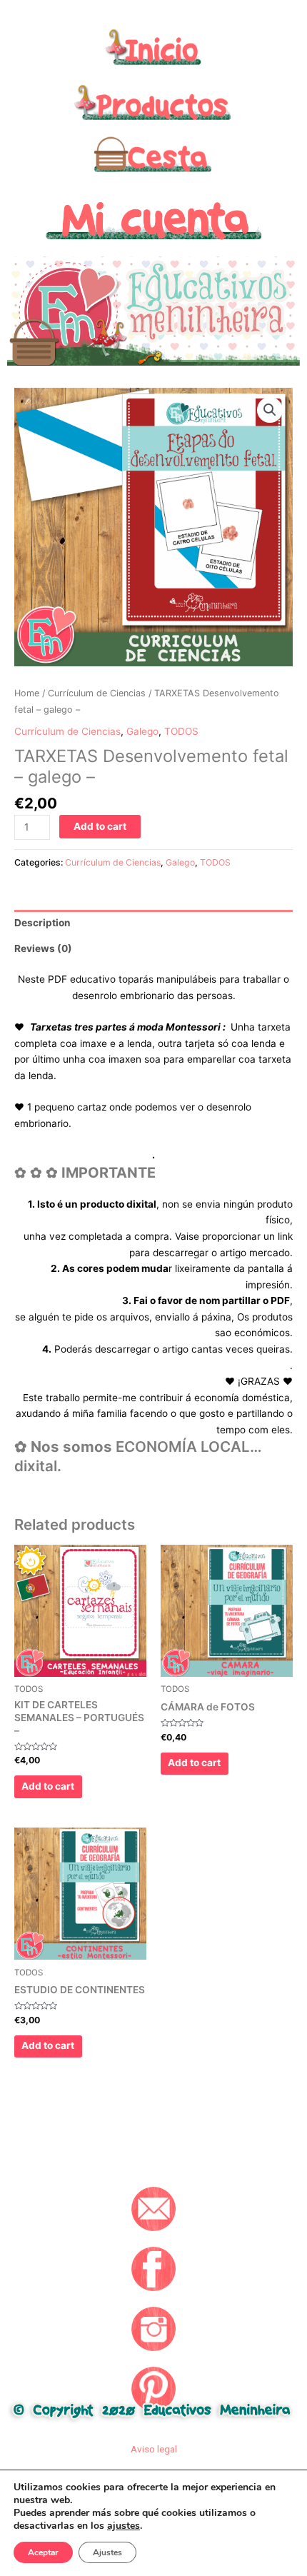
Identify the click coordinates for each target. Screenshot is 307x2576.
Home (27, 693)
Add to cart (100, 826)
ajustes (124, 2526)
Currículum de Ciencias (97, 693)
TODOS (181, 731)
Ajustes (107, 2552)
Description (42, 923)
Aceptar (43, 2552)
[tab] (153, 923)
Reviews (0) (43, 948)
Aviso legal (154, 2449)
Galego (142, 731)
